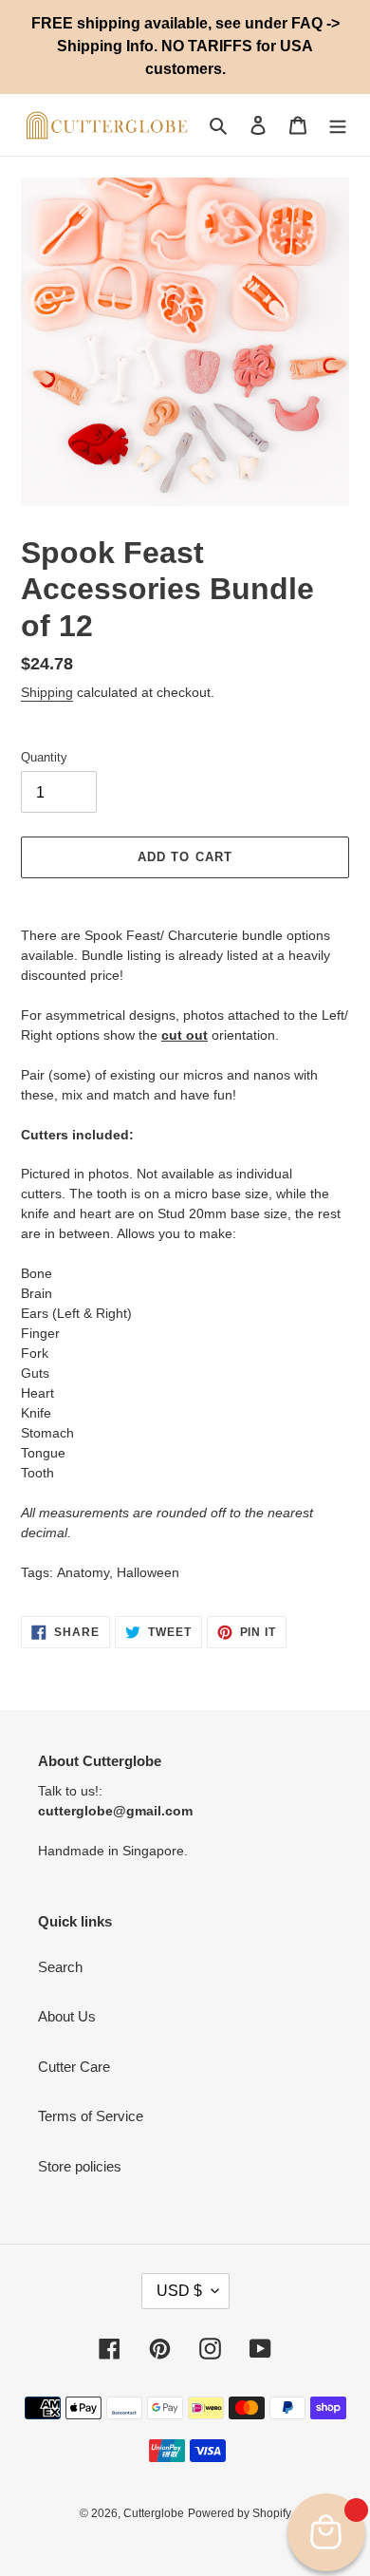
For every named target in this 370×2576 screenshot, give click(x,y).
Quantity (44, 757)
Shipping (47, 692)
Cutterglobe (154, 2513)
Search (60, 1967)
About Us (67, 2016)
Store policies (80, 2166)
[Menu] (338, 125)
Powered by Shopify (240, 2513)
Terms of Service (91, 2116)
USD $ (179, 2291)
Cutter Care (74, 2067)
